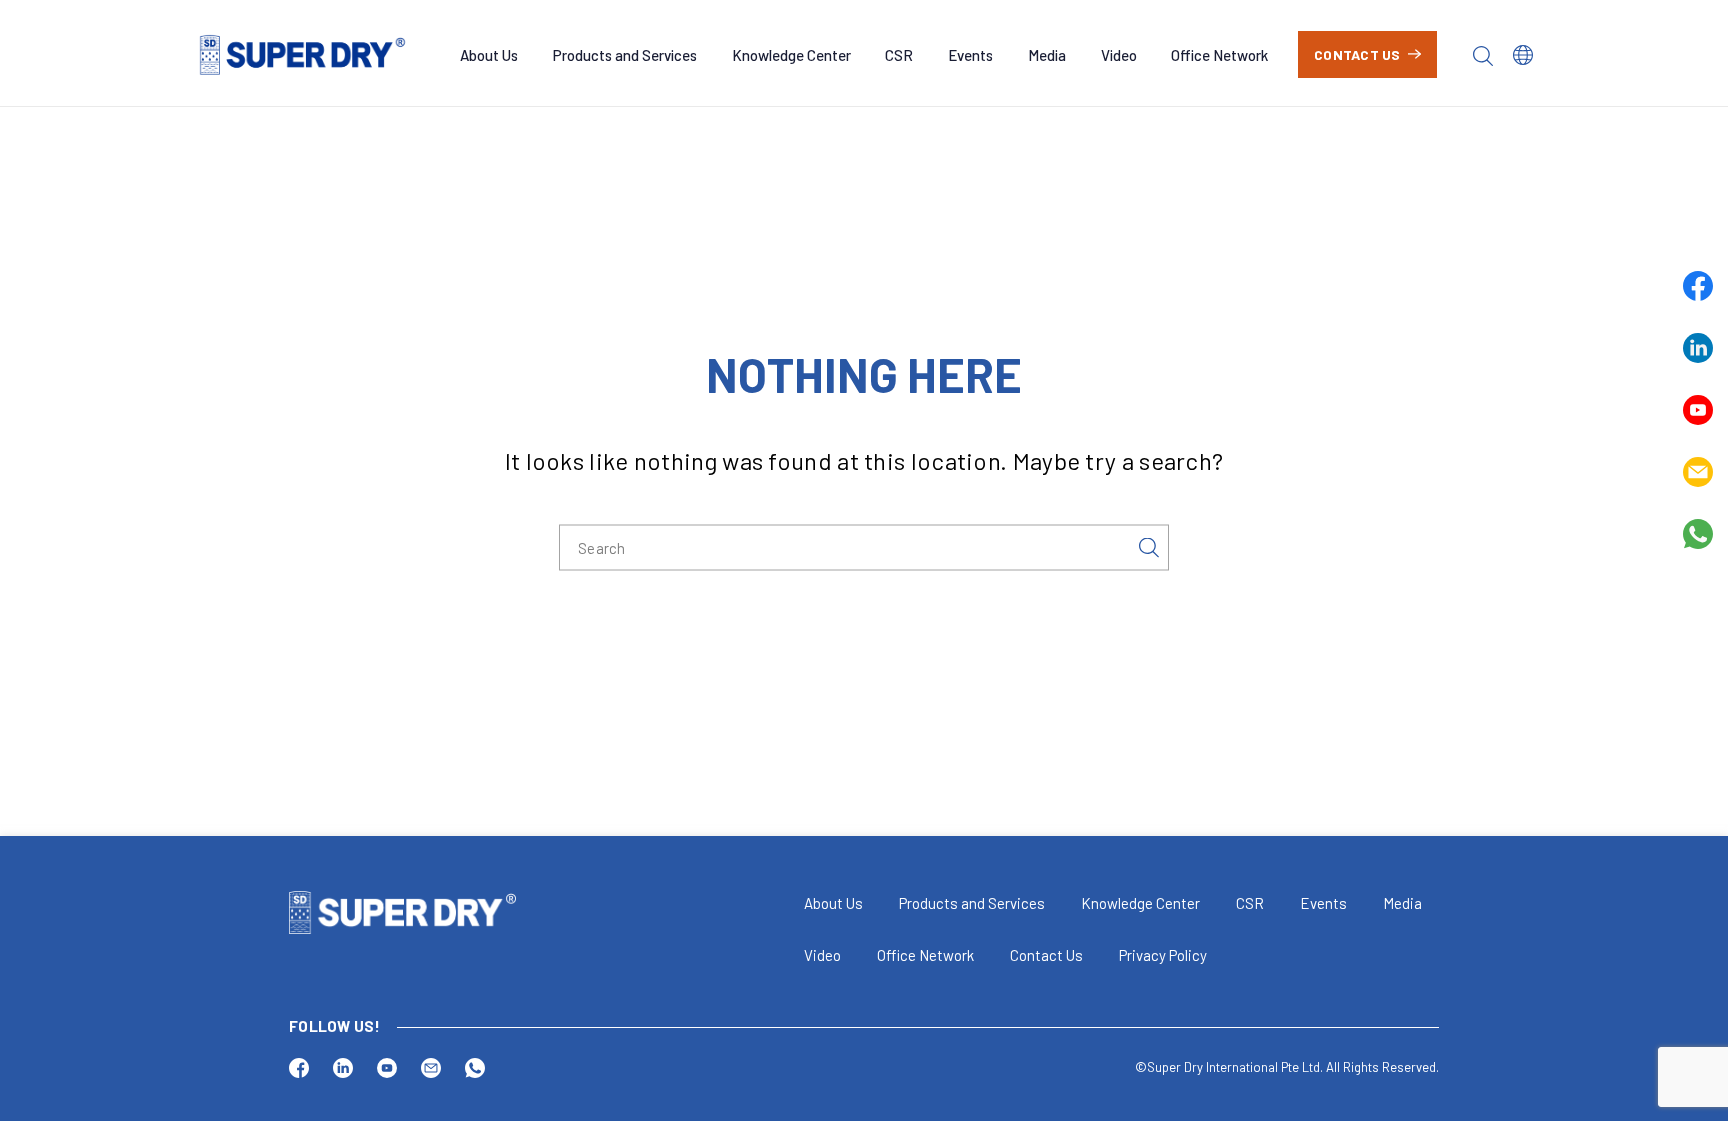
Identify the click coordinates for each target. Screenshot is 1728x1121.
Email (1698, 472)
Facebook (1698, 286)
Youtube (1698, 410)
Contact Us (1357, 54)
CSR (899, 55)
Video (1119, 55)
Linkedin (1698, 348)
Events (970, 55)
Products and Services (625, 55)
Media (1047, 55)
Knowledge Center (791, 55)
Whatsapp (1698, 534)
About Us (489, 55)
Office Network (1219, 55)
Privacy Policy (1163, 955)
